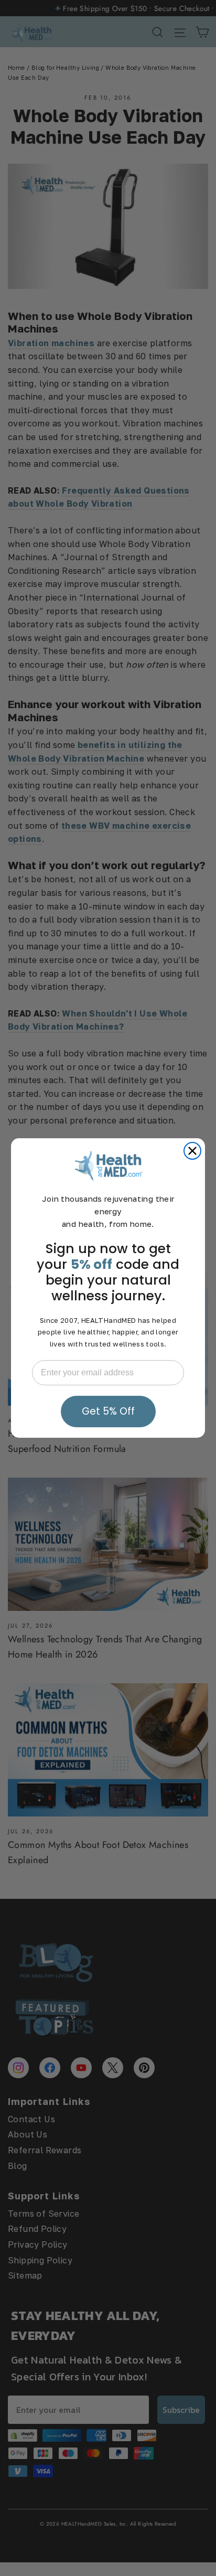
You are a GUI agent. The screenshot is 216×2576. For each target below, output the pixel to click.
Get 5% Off (108, 1411)
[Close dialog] (192, 1151)
